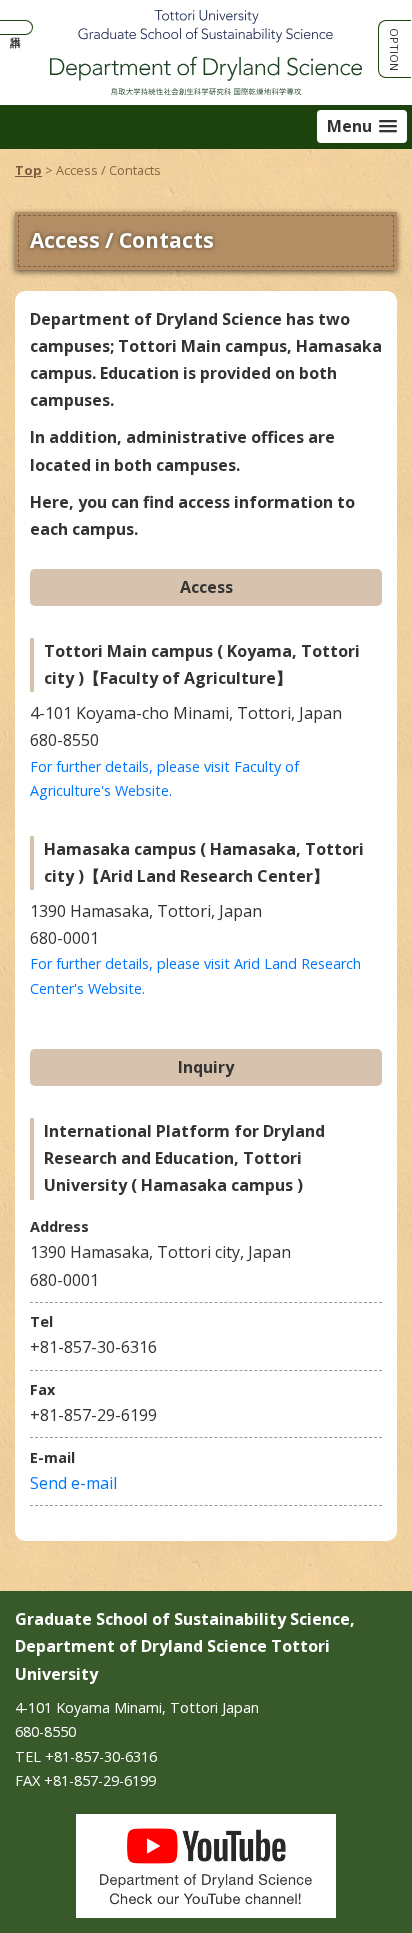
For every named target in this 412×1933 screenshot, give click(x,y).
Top (28, 170)
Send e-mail (73, 1483)
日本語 (16, 27)
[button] (362, 126)
